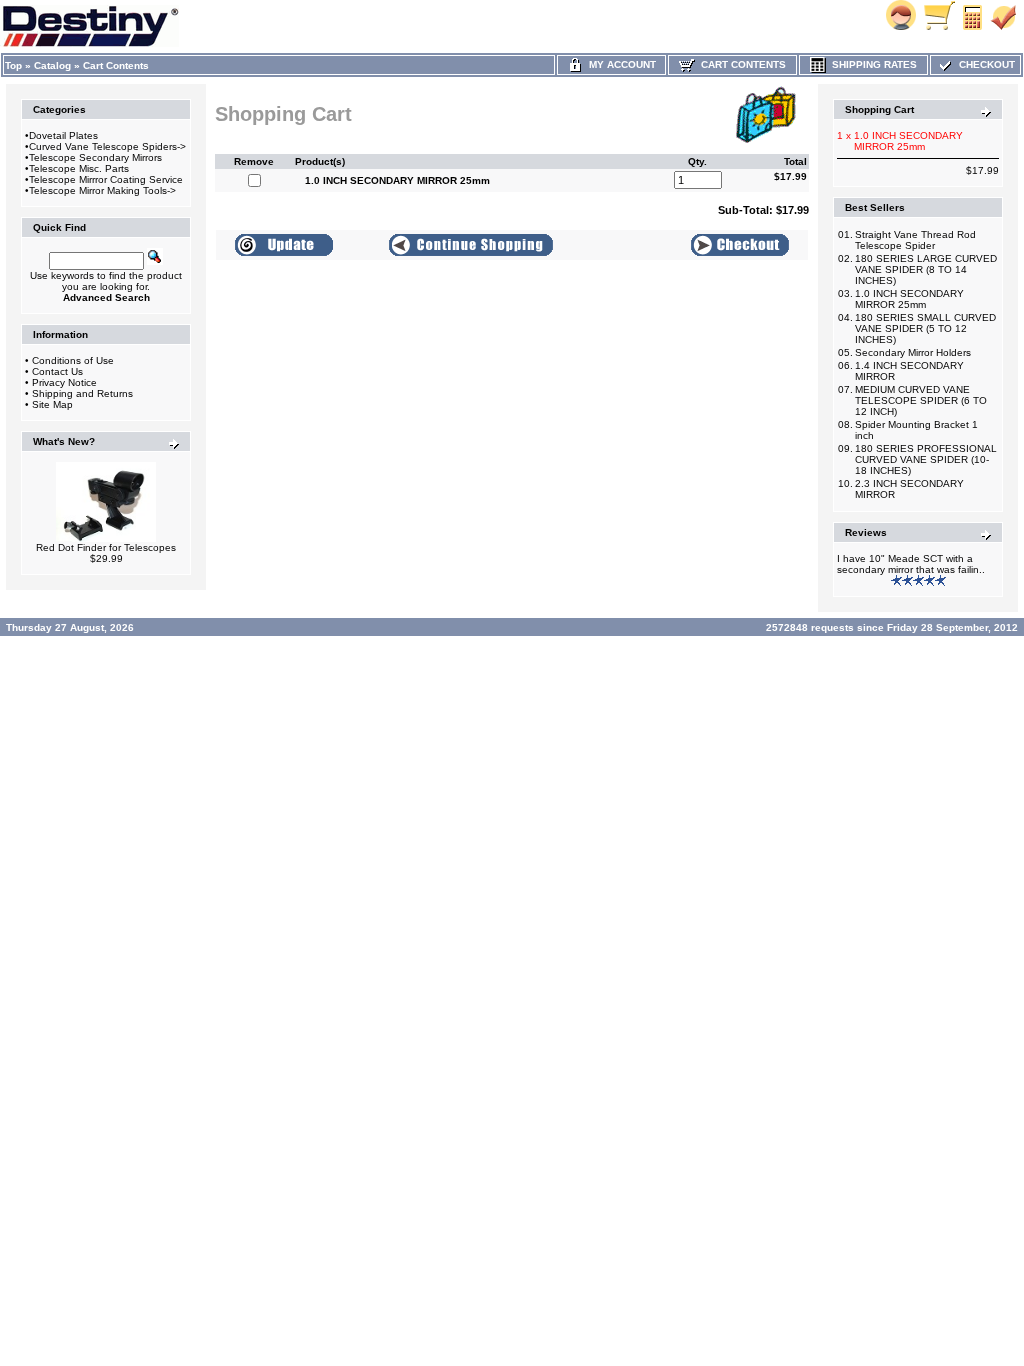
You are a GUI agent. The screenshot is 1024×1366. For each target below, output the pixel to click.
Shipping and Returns (82, 393)
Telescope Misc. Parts (79, 168)
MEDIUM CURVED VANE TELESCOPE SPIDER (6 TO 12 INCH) (921, 400)
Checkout (984, 64)
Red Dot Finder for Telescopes (106, 547)
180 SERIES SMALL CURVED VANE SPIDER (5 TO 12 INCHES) (925, 328)
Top (13, 65)
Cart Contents (116, 65)
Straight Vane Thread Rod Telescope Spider (915, 240)
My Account (619, 64)
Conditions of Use (73, 360)
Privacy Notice (64, 382)
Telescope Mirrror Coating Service (106, 179)
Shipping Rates (871, 64)
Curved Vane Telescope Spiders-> (107, 146)
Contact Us (57, 371)
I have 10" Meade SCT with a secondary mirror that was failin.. (911, 564)
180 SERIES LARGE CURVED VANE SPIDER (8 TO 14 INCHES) (926, 269)
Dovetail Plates (63, 135)
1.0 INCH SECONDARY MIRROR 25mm (909, 299)
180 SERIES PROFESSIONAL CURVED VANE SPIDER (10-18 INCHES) (926, 459)
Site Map (52, 404)
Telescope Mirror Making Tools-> (102, 190)
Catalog (52, 65)
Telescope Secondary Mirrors (95, 157)
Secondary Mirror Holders (913, 352)
